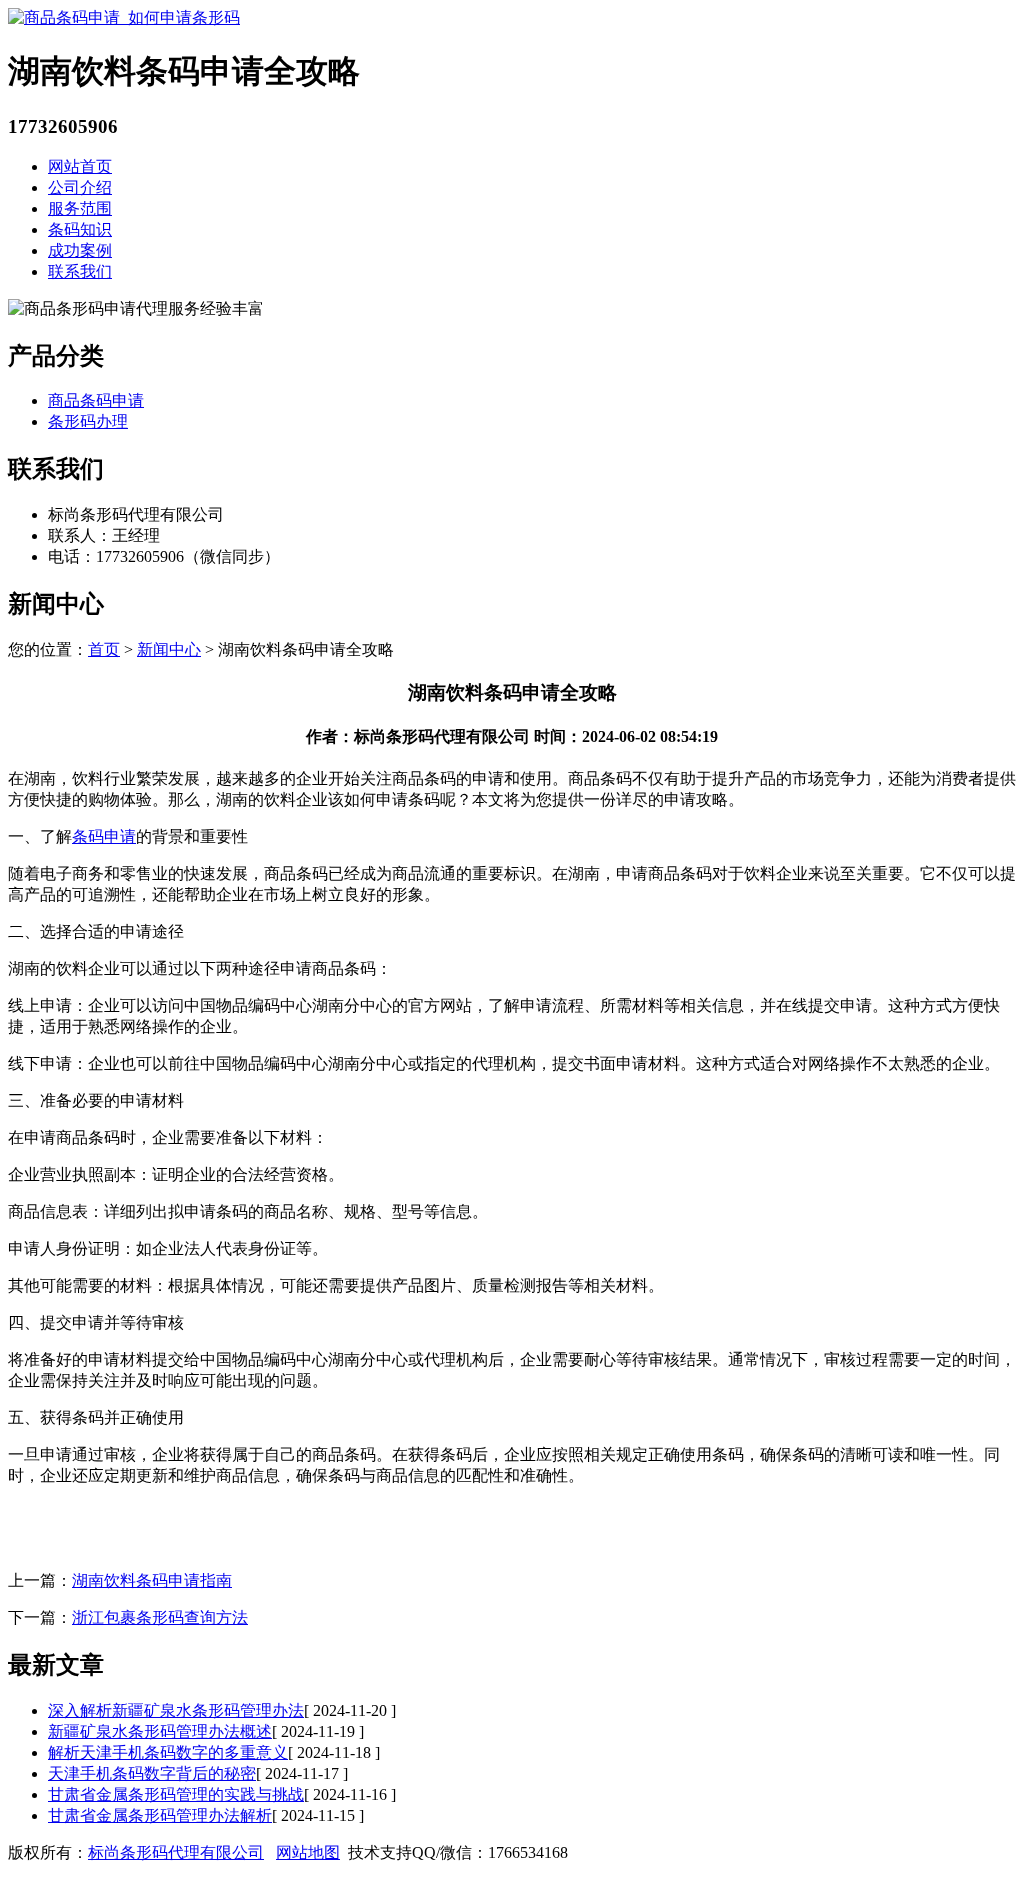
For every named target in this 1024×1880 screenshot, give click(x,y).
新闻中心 (169, 649)
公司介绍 (80, 187)
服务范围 (80, 208)
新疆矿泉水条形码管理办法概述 (160, 1731)
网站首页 (80, 166)
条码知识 (80, 229)
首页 (104, 649)
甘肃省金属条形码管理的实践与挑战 (176, 1794)
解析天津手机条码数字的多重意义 (168, 1752)
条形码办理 (88, 421)
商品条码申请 (96, 400)
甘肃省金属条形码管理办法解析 (160, 1815)
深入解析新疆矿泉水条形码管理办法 (176, 1710)
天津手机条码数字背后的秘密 (152, 1773)
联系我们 (80, 271)
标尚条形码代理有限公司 (176, 1852)
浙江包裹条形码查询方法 (160, 1617)
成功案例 (80, 250)
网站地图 (308, 1852)
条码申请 (104, 836)
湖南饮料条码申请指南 (152, 1580)
